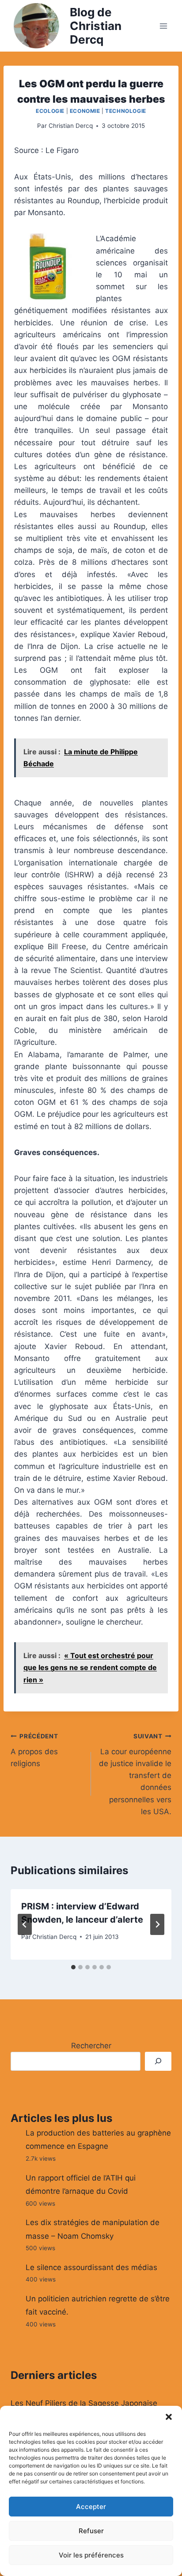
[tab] (73, 1967)
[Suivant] (157, 1924)
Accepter (91, 2507)
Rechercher (91, 2046)
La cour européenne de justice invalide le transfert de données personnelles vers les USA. (135, 1774)
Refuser (91, 2531)
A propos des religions (34, 1750)
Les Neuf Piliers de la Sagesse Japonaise (84, 2403)
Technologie (126, 111)
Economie (85, 111)
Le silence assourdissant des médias (91, 2267)
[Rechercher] (158, 2061)
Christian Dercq (71, 126)
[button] (169, 2417)
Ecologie (50, 111)
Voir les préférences (91, 2555)
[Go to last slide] (25, 1924)
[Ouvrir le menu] (163, 26)
